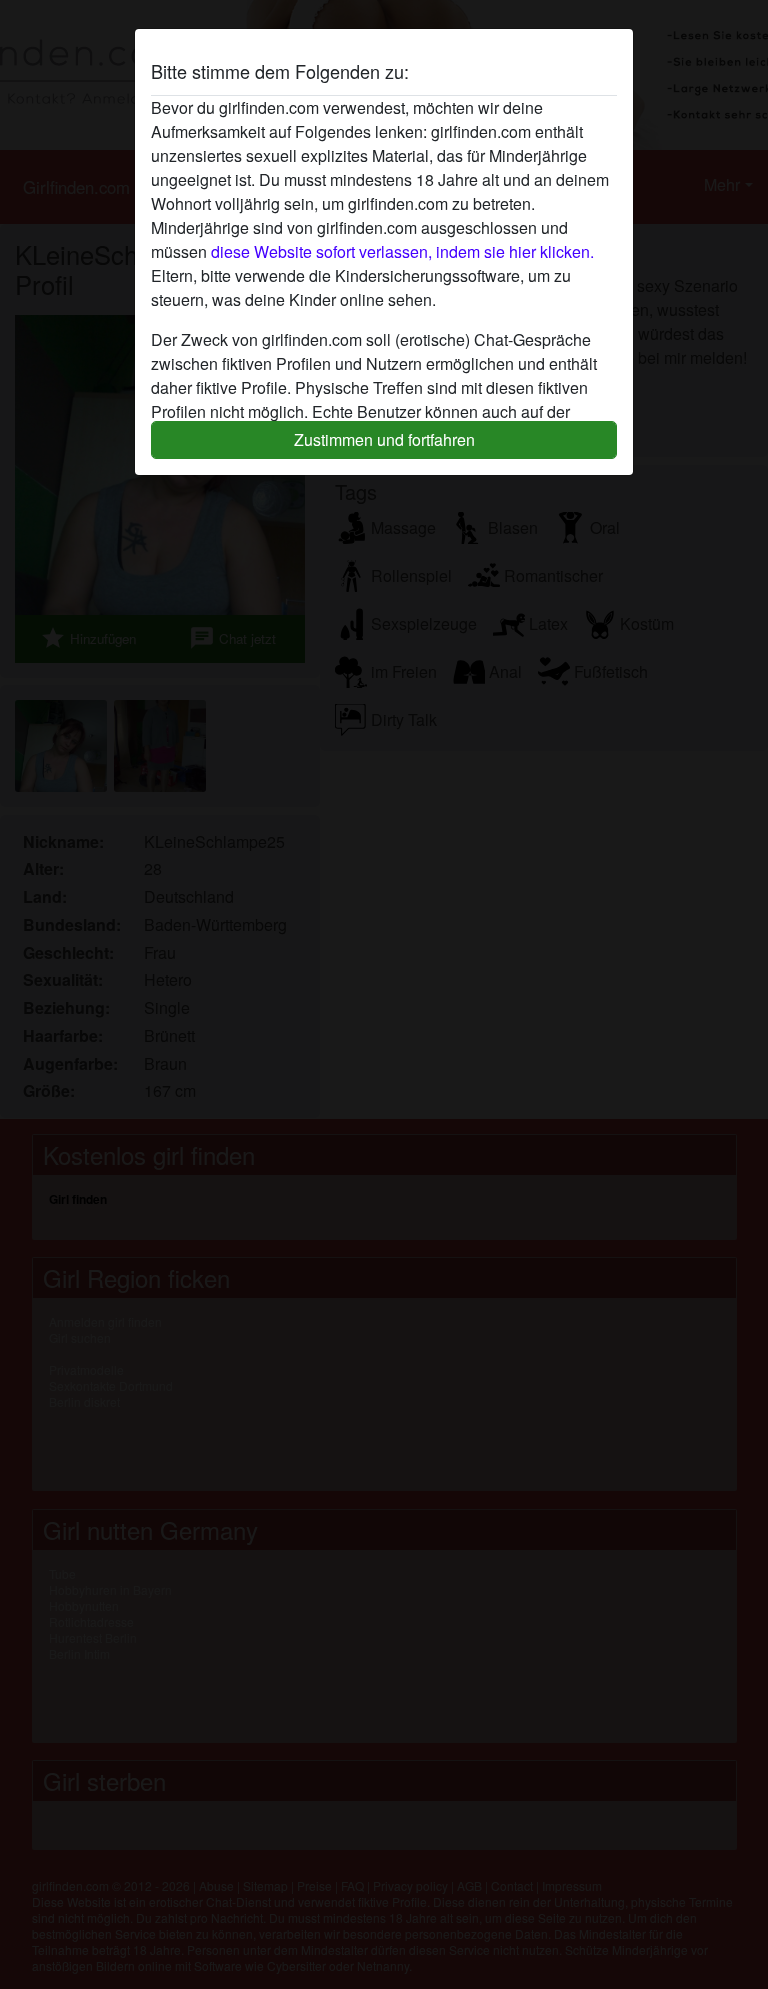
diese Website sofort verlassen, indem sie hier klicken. (402, 251)
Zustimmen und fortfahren (384, 439)
